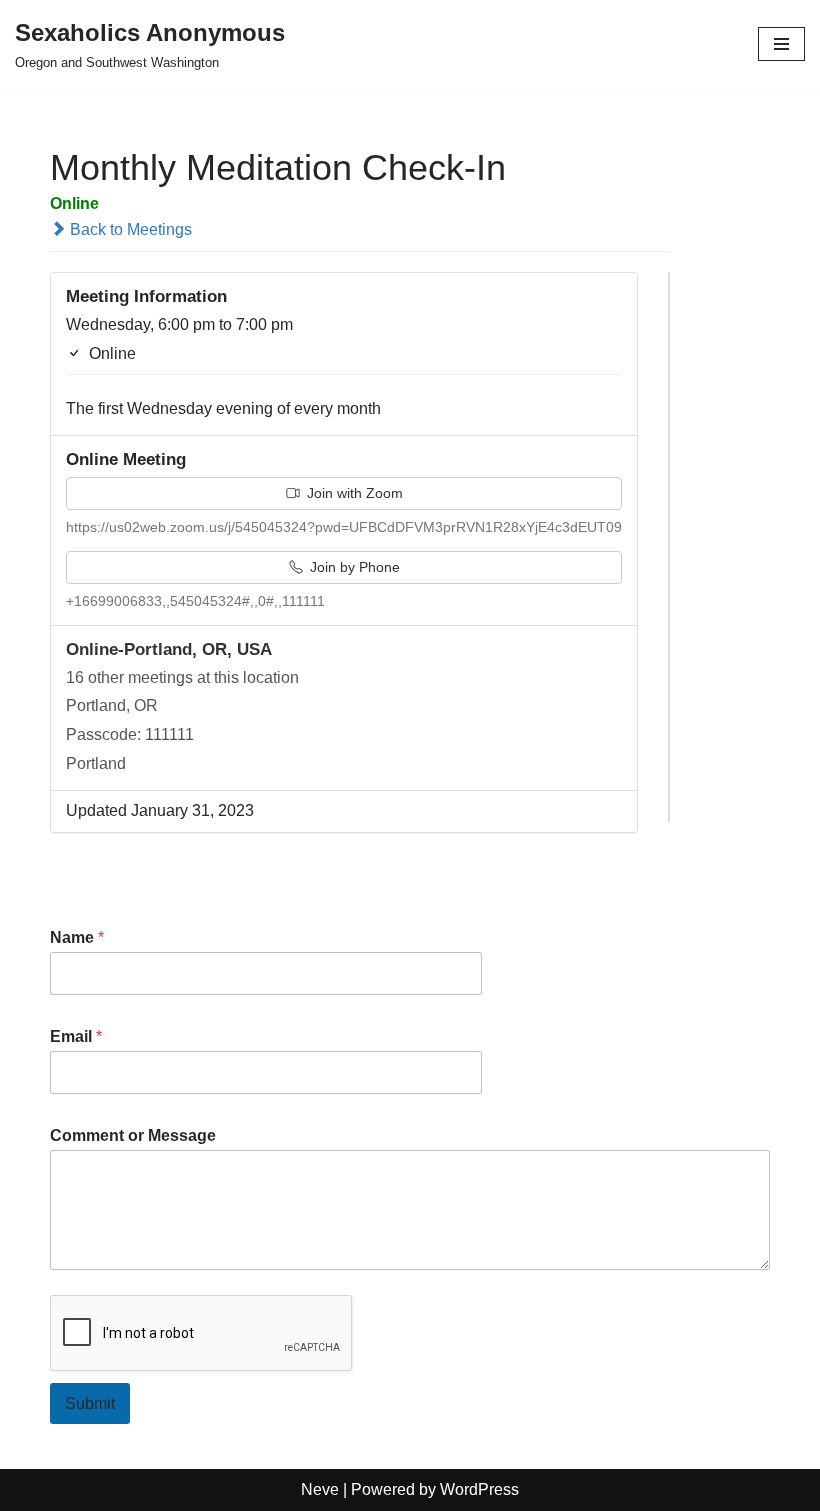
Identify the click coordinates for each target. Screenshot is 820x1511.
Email (76, 1036)
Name (77, 937)
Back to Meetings (129, 229)
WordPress (479, 1489)
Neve (320, 1489)
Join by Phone (353, 567)
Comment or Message (133, 1135)
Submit (90, 1403)
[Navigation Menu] (781, 44)
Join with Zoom (353, 493)
